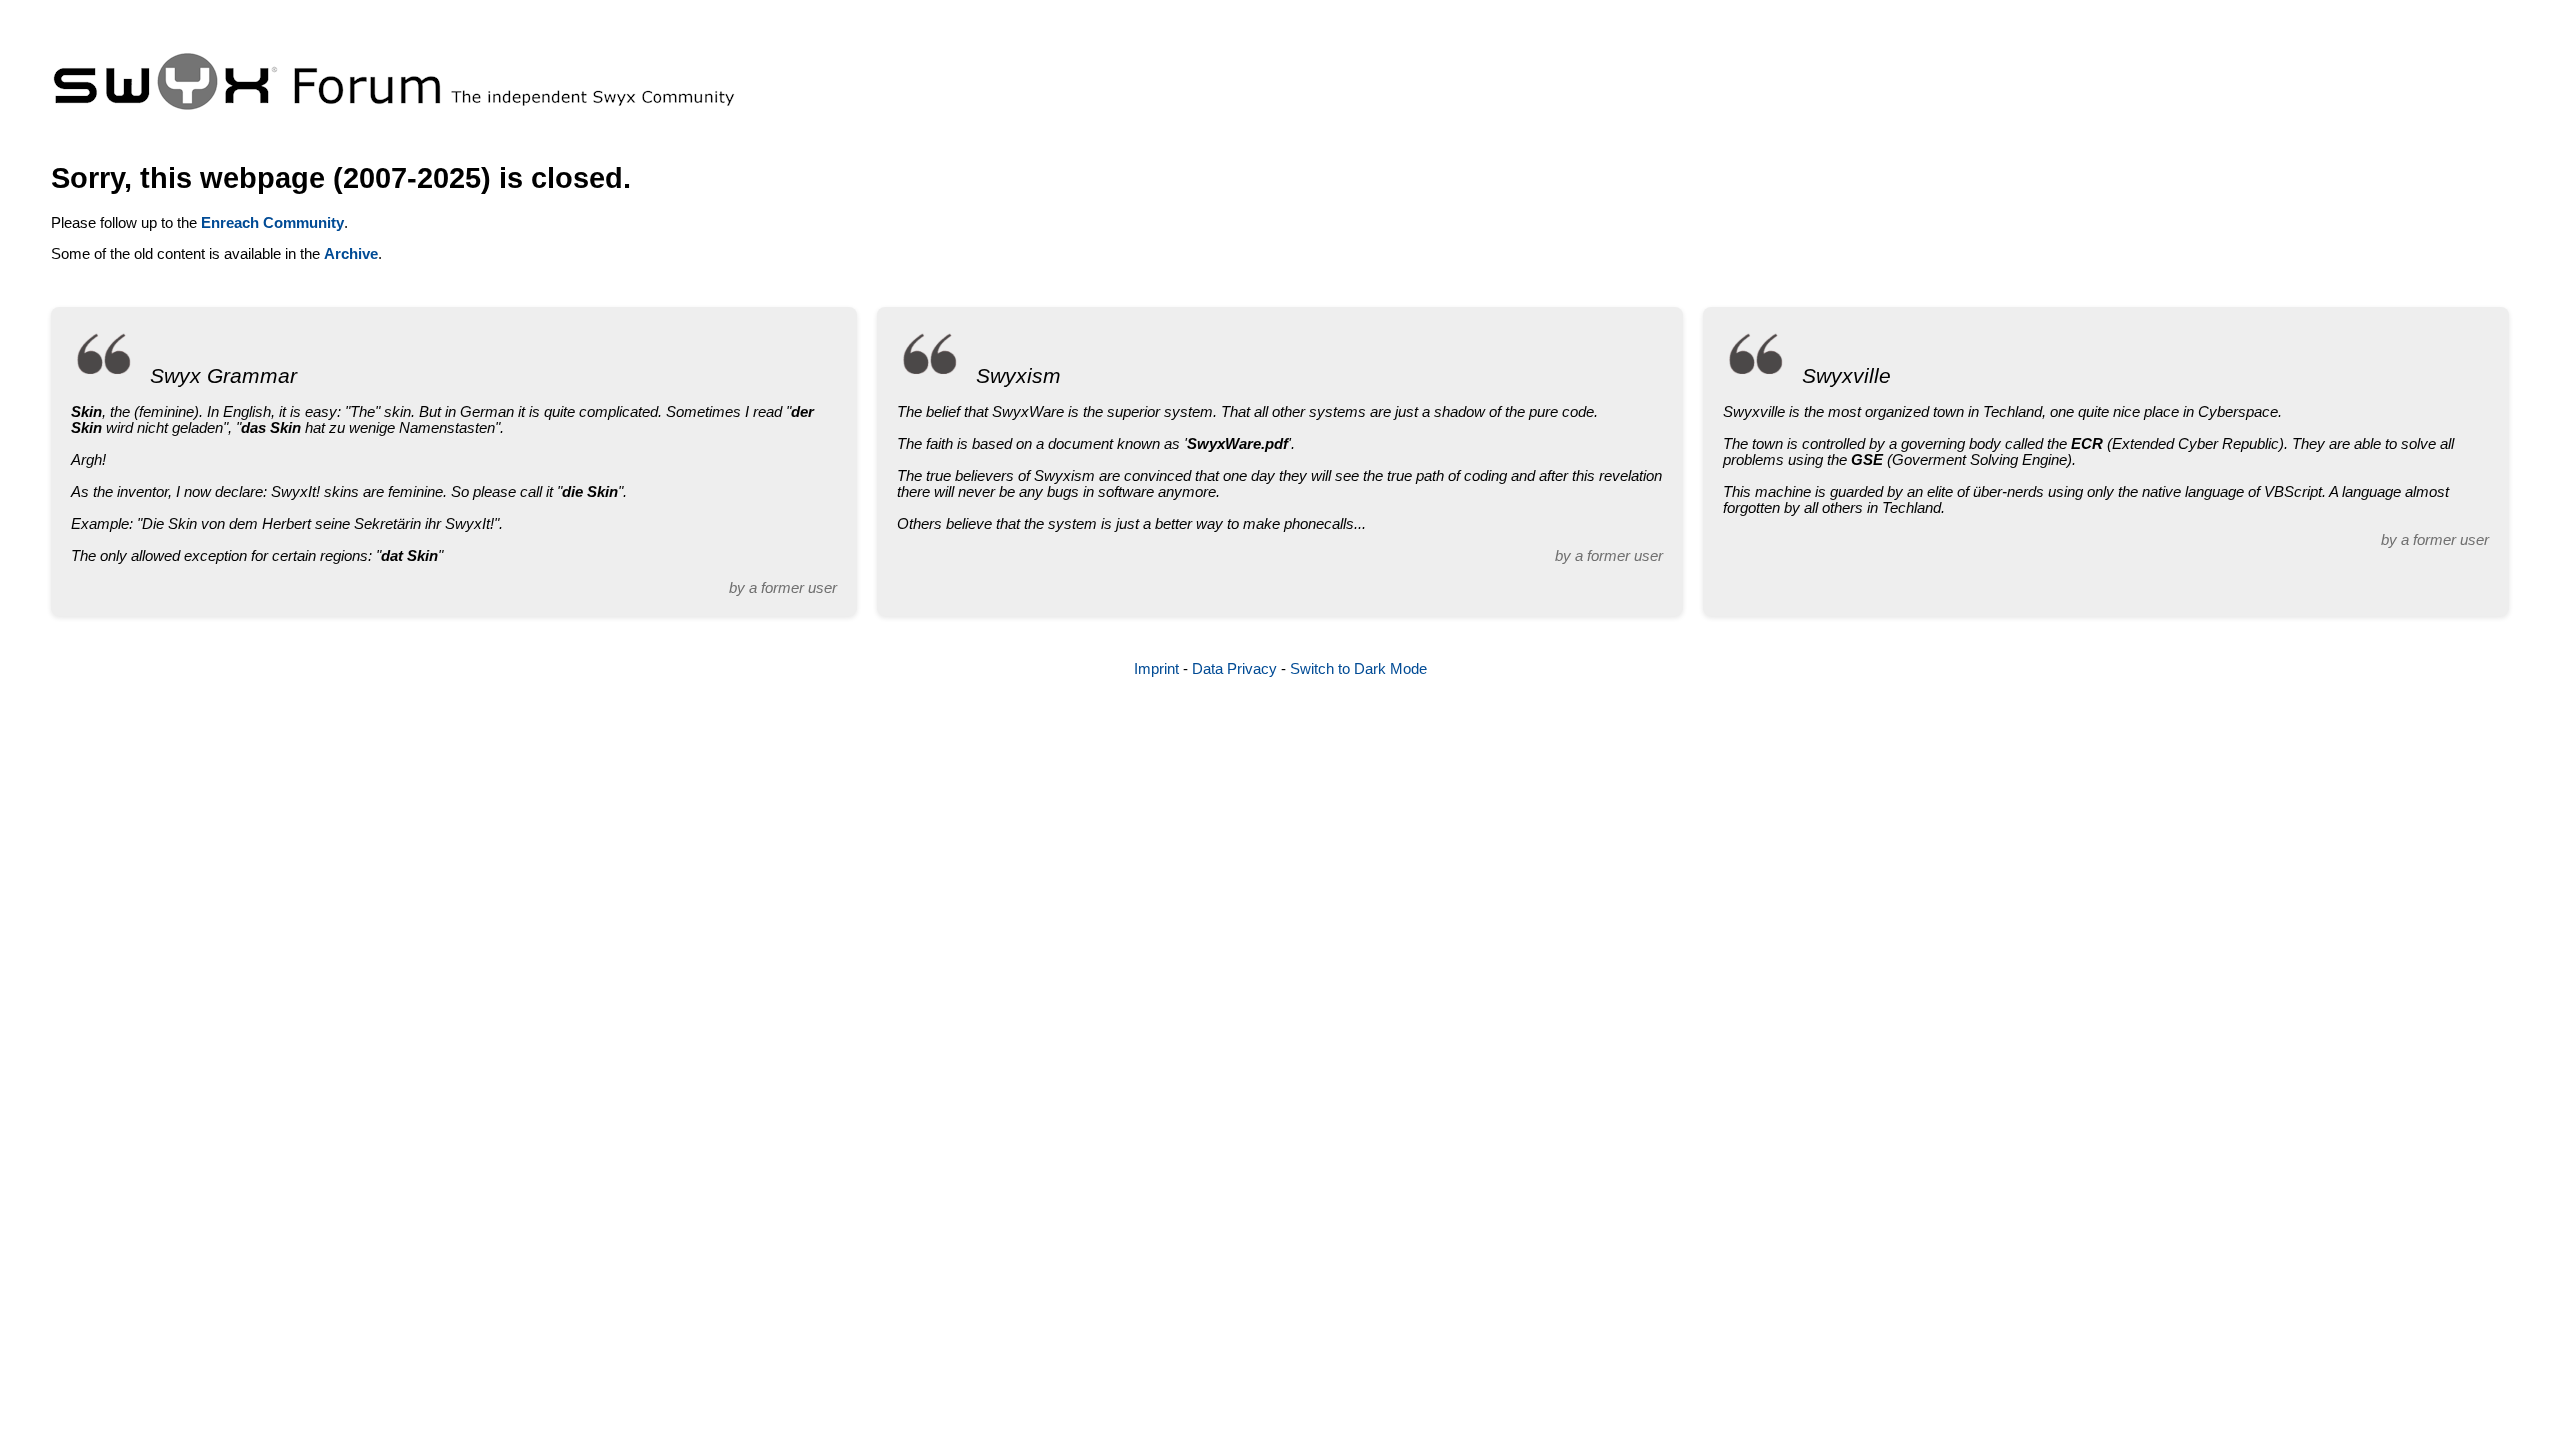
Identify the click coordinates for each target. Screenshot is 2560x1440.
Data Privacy (1234, 669)
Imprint (1156, 669)
